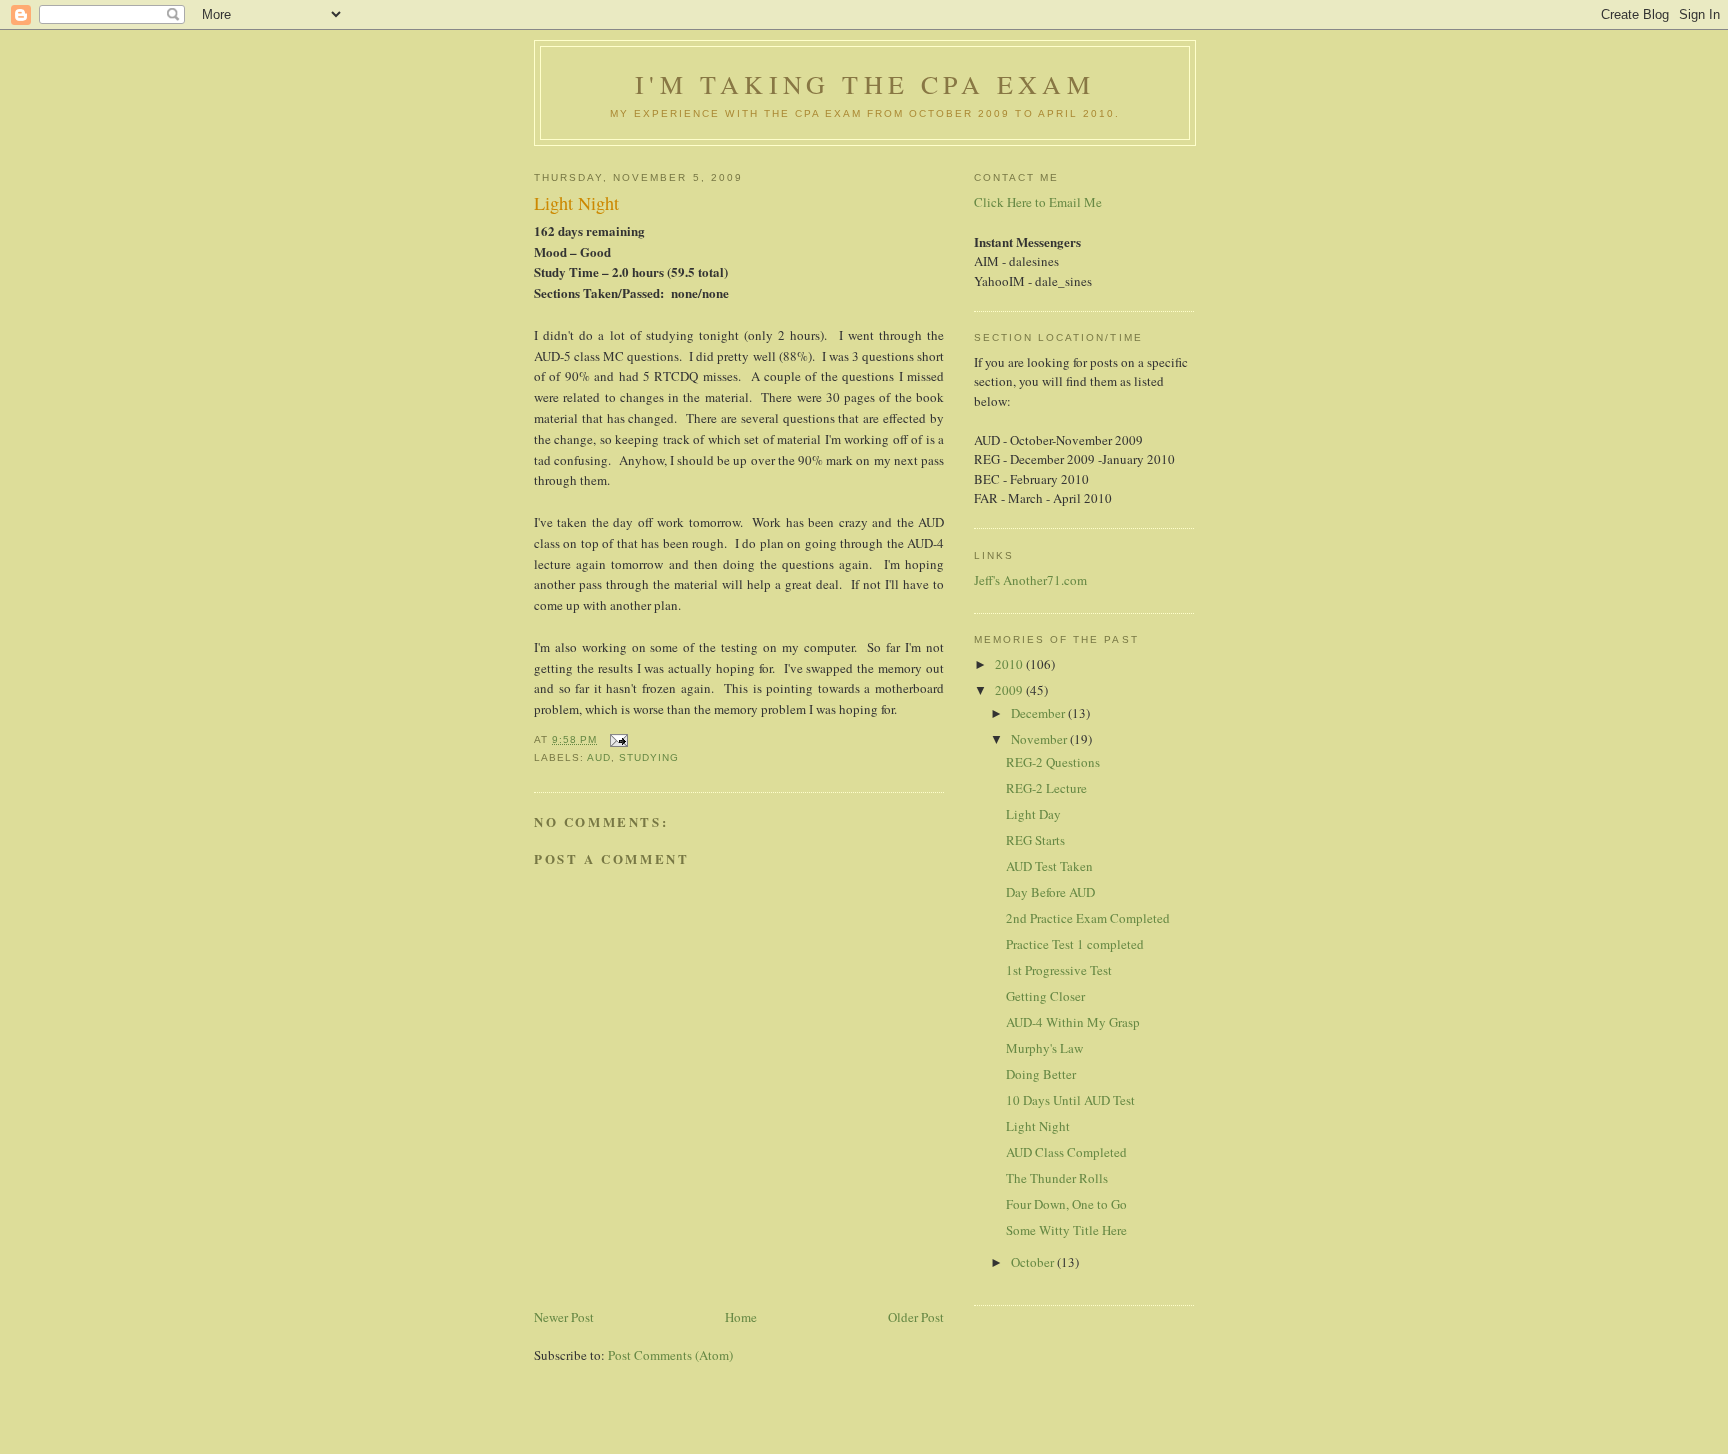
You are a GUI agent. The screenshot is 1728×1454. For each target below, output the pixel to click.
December (1039, 713)
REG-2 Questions (1053, 762)
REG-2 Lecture (1046, 788)
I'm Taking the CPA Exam (865, 84)
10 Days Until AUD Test (1070, 1100)
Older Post (916, 1317)
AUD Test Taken (1049, 866)
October (1034, 1262)
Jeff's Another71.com (1030, 580)
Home (741, 1317)
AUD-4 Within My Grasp (1073, 1022)
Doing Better (1041, 1074)
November (1040, 739)
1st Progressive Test (1059, 970)
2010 (1010, 664)
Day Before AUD (1050, 892)
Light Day (1033, 814)
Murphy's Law (1044, 1048)
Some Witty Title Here (1066, 1230)
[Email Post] (618, 739)
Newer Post (564, 1317)
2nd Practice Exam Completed (1088, 918)
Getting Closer (1045, 996)
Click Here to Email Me (1038, 202)
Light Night (1038, 1126)
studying (649, 757)
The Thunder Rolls (1057, 1178)
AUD (599, 757)
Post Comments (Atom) (670, 1355)
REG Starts (1035, 840)
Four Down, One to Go (1066, 1204)
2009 (1010, 690)
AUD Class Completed (1066, 1152)
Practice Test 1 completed (1075, 944)
